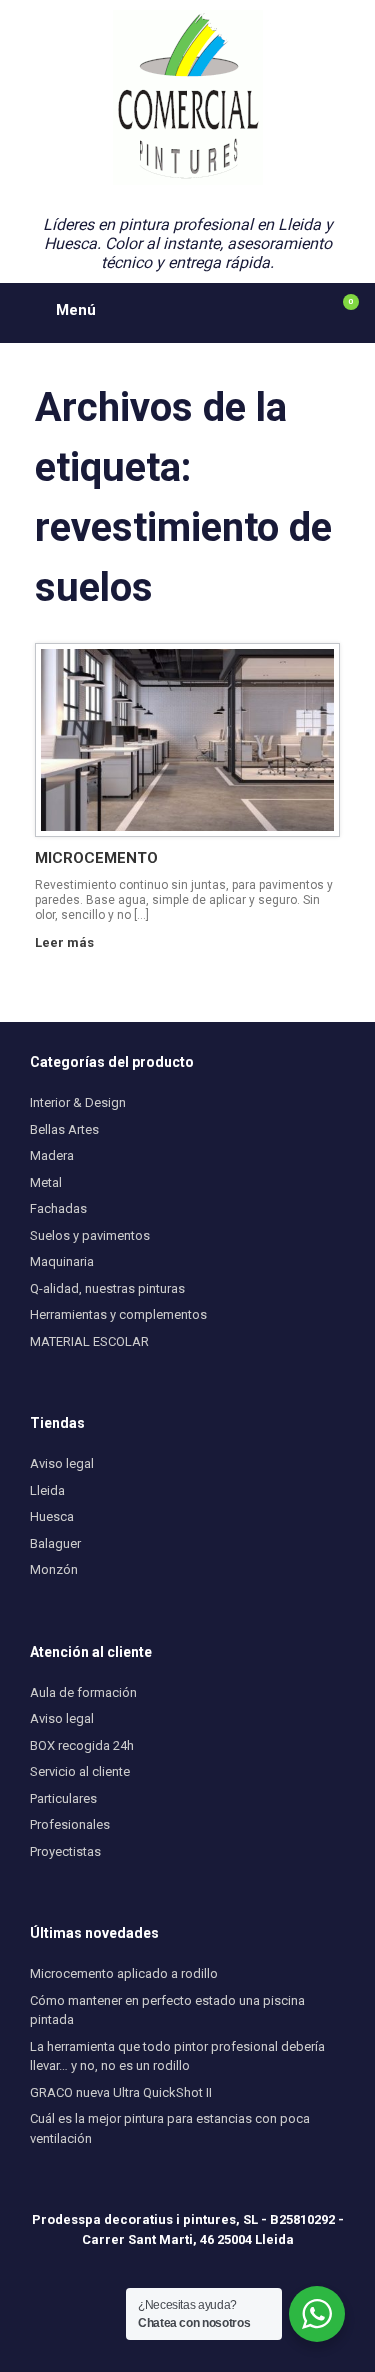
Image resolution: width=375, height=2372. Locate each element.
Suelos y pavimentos (90, 1235)
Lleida (47, 1490)
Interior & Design (78, 1102)
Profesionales (70, 1824)
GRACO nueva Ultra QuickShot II (121, 2092)
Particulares (63, 1798)
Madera (52, 1155)
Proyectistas (65, 1851)
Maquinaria (62, 1261)
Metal (46, 1182)
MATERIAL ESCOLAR (89, 1341)
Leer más (66, 942)
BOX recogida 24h (82, 1745)
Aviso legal (62, 1463)
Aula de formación (83, 1692)
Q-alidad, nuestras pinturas (107, 1288)
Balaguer (55, 1543)
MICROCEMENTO (96, 858)
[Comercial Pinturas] (187, 97)
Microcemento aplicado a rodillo (124, 1973)
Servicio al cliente (80, 1771)
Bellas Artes (64, 1129)
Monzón (54, 1569)
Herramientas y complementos (118, 1314)
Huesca (52, 1516)
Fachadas (58, 1208)
